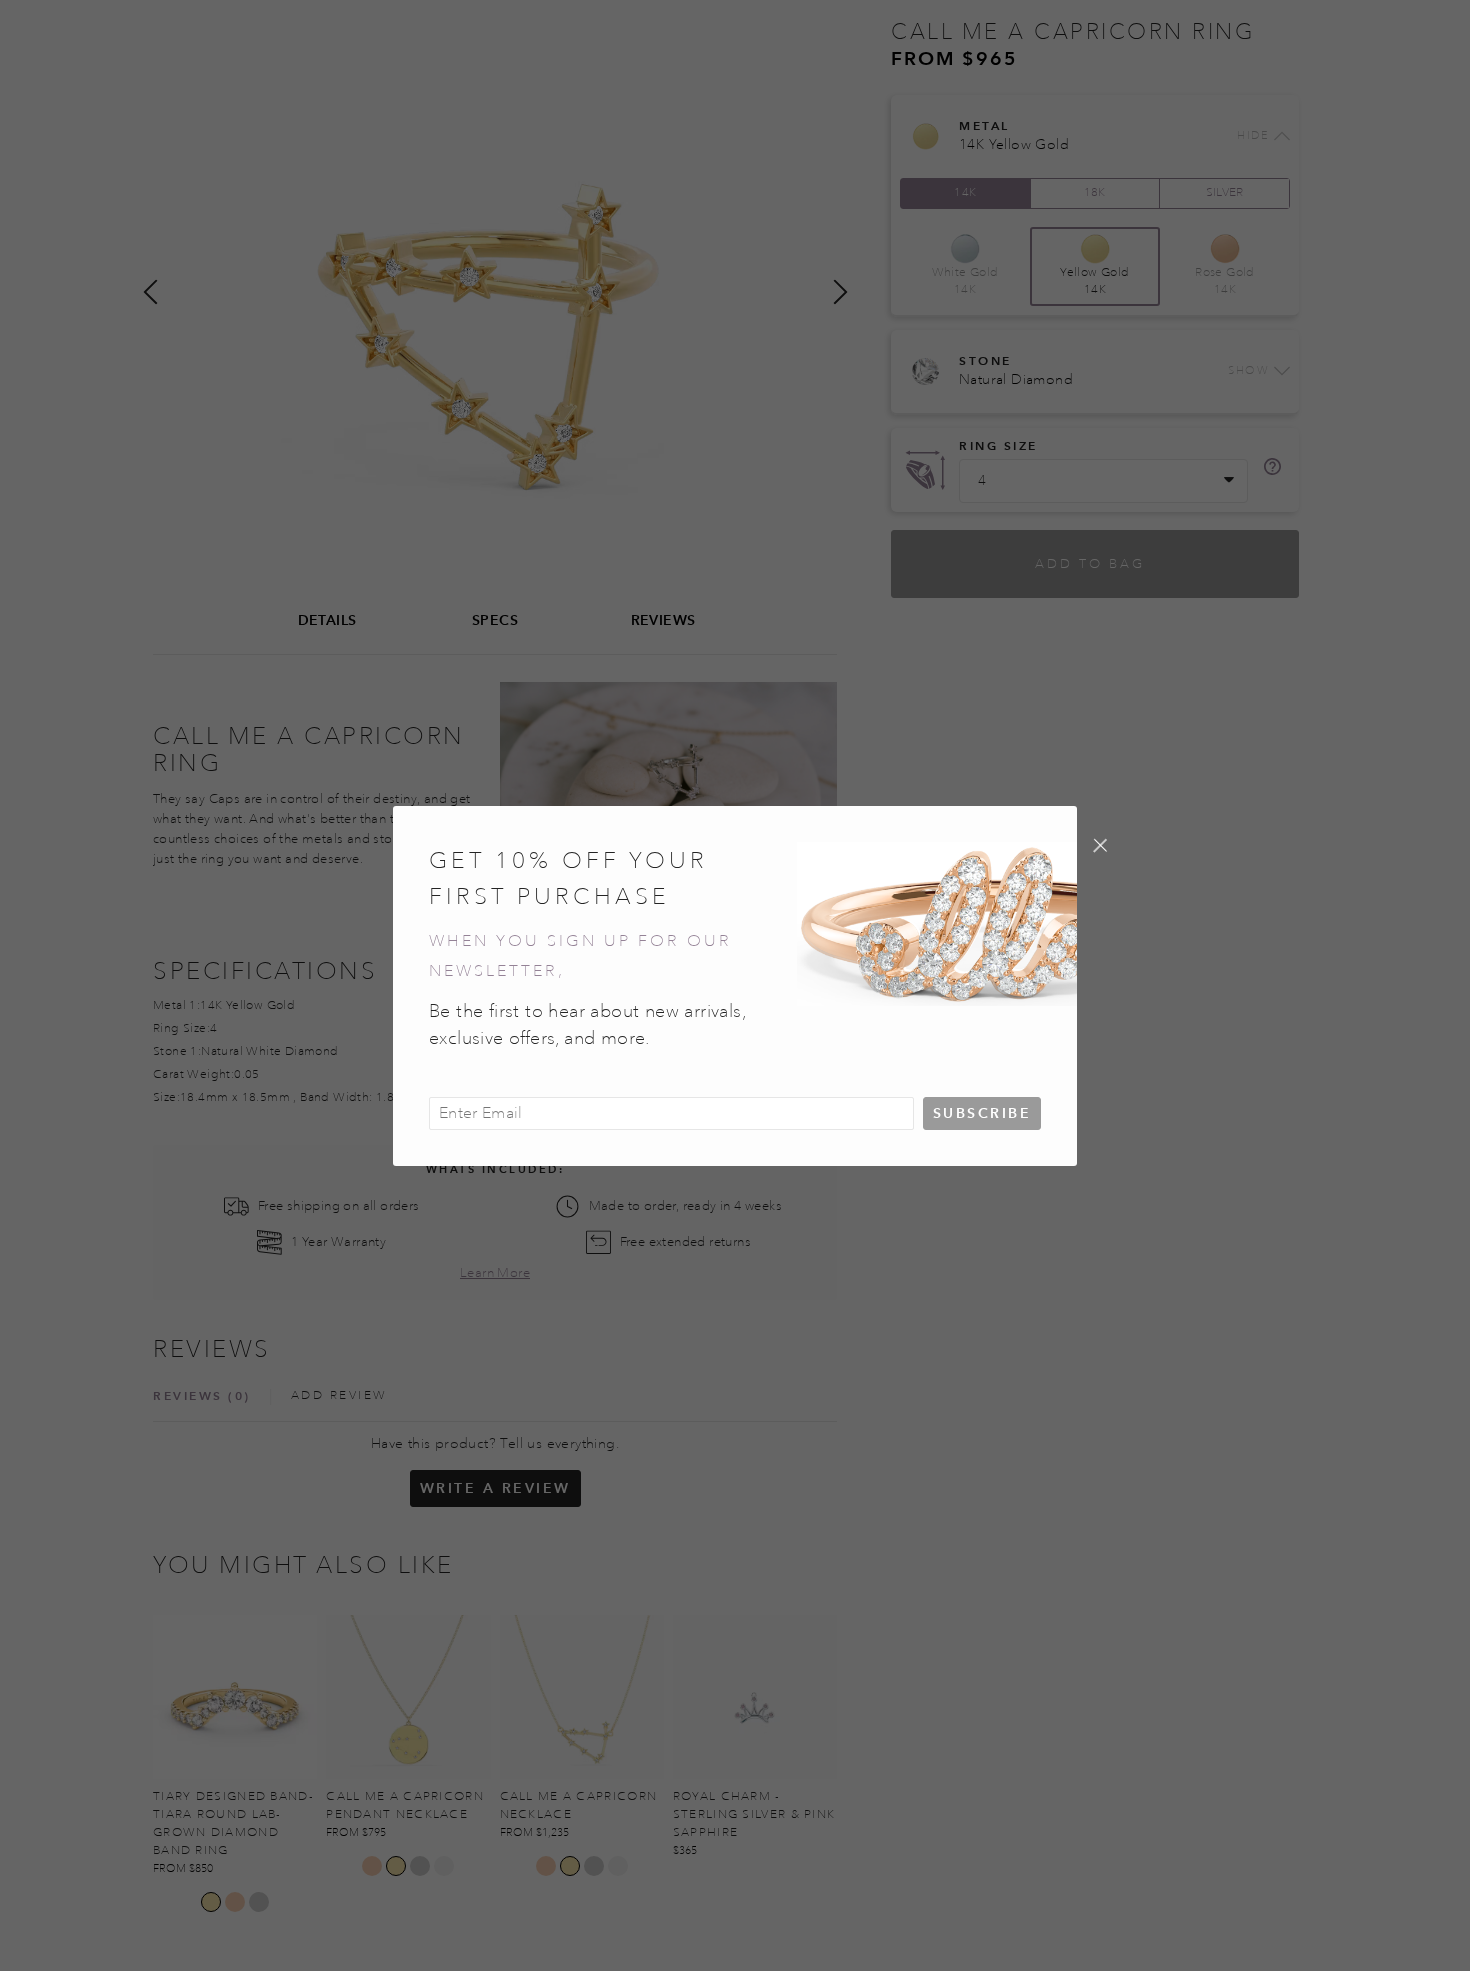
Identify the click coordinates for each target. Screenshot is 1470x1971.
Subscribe (982, 1113)
